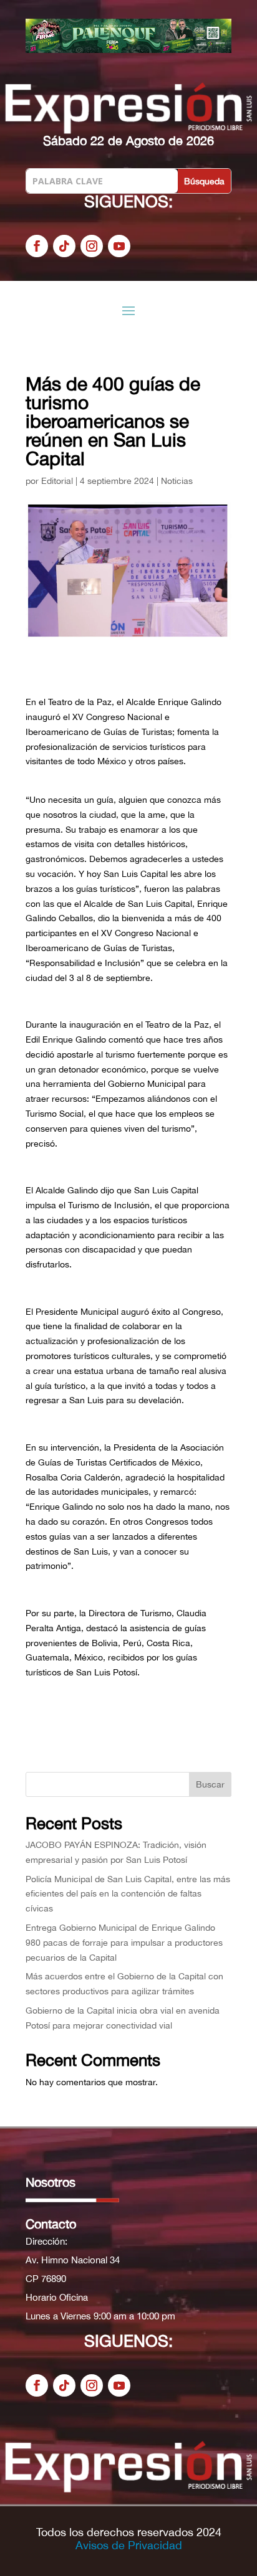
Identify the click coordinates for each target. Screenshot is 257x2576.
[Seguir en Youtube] (119, 246)
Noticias (177, 481)
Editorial (57, 481)
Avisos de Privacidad (129, 2545)
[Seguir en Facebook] (37, 246)
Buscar (210, 1784)
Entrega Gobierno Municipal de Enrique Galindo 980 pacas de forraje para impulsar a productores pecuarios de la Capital (124, 1943)
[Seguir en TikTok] (64, 246)
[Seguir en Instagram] (92, 246)
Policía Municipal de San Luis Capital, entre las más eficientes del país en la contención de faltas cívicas (128, 1894)
